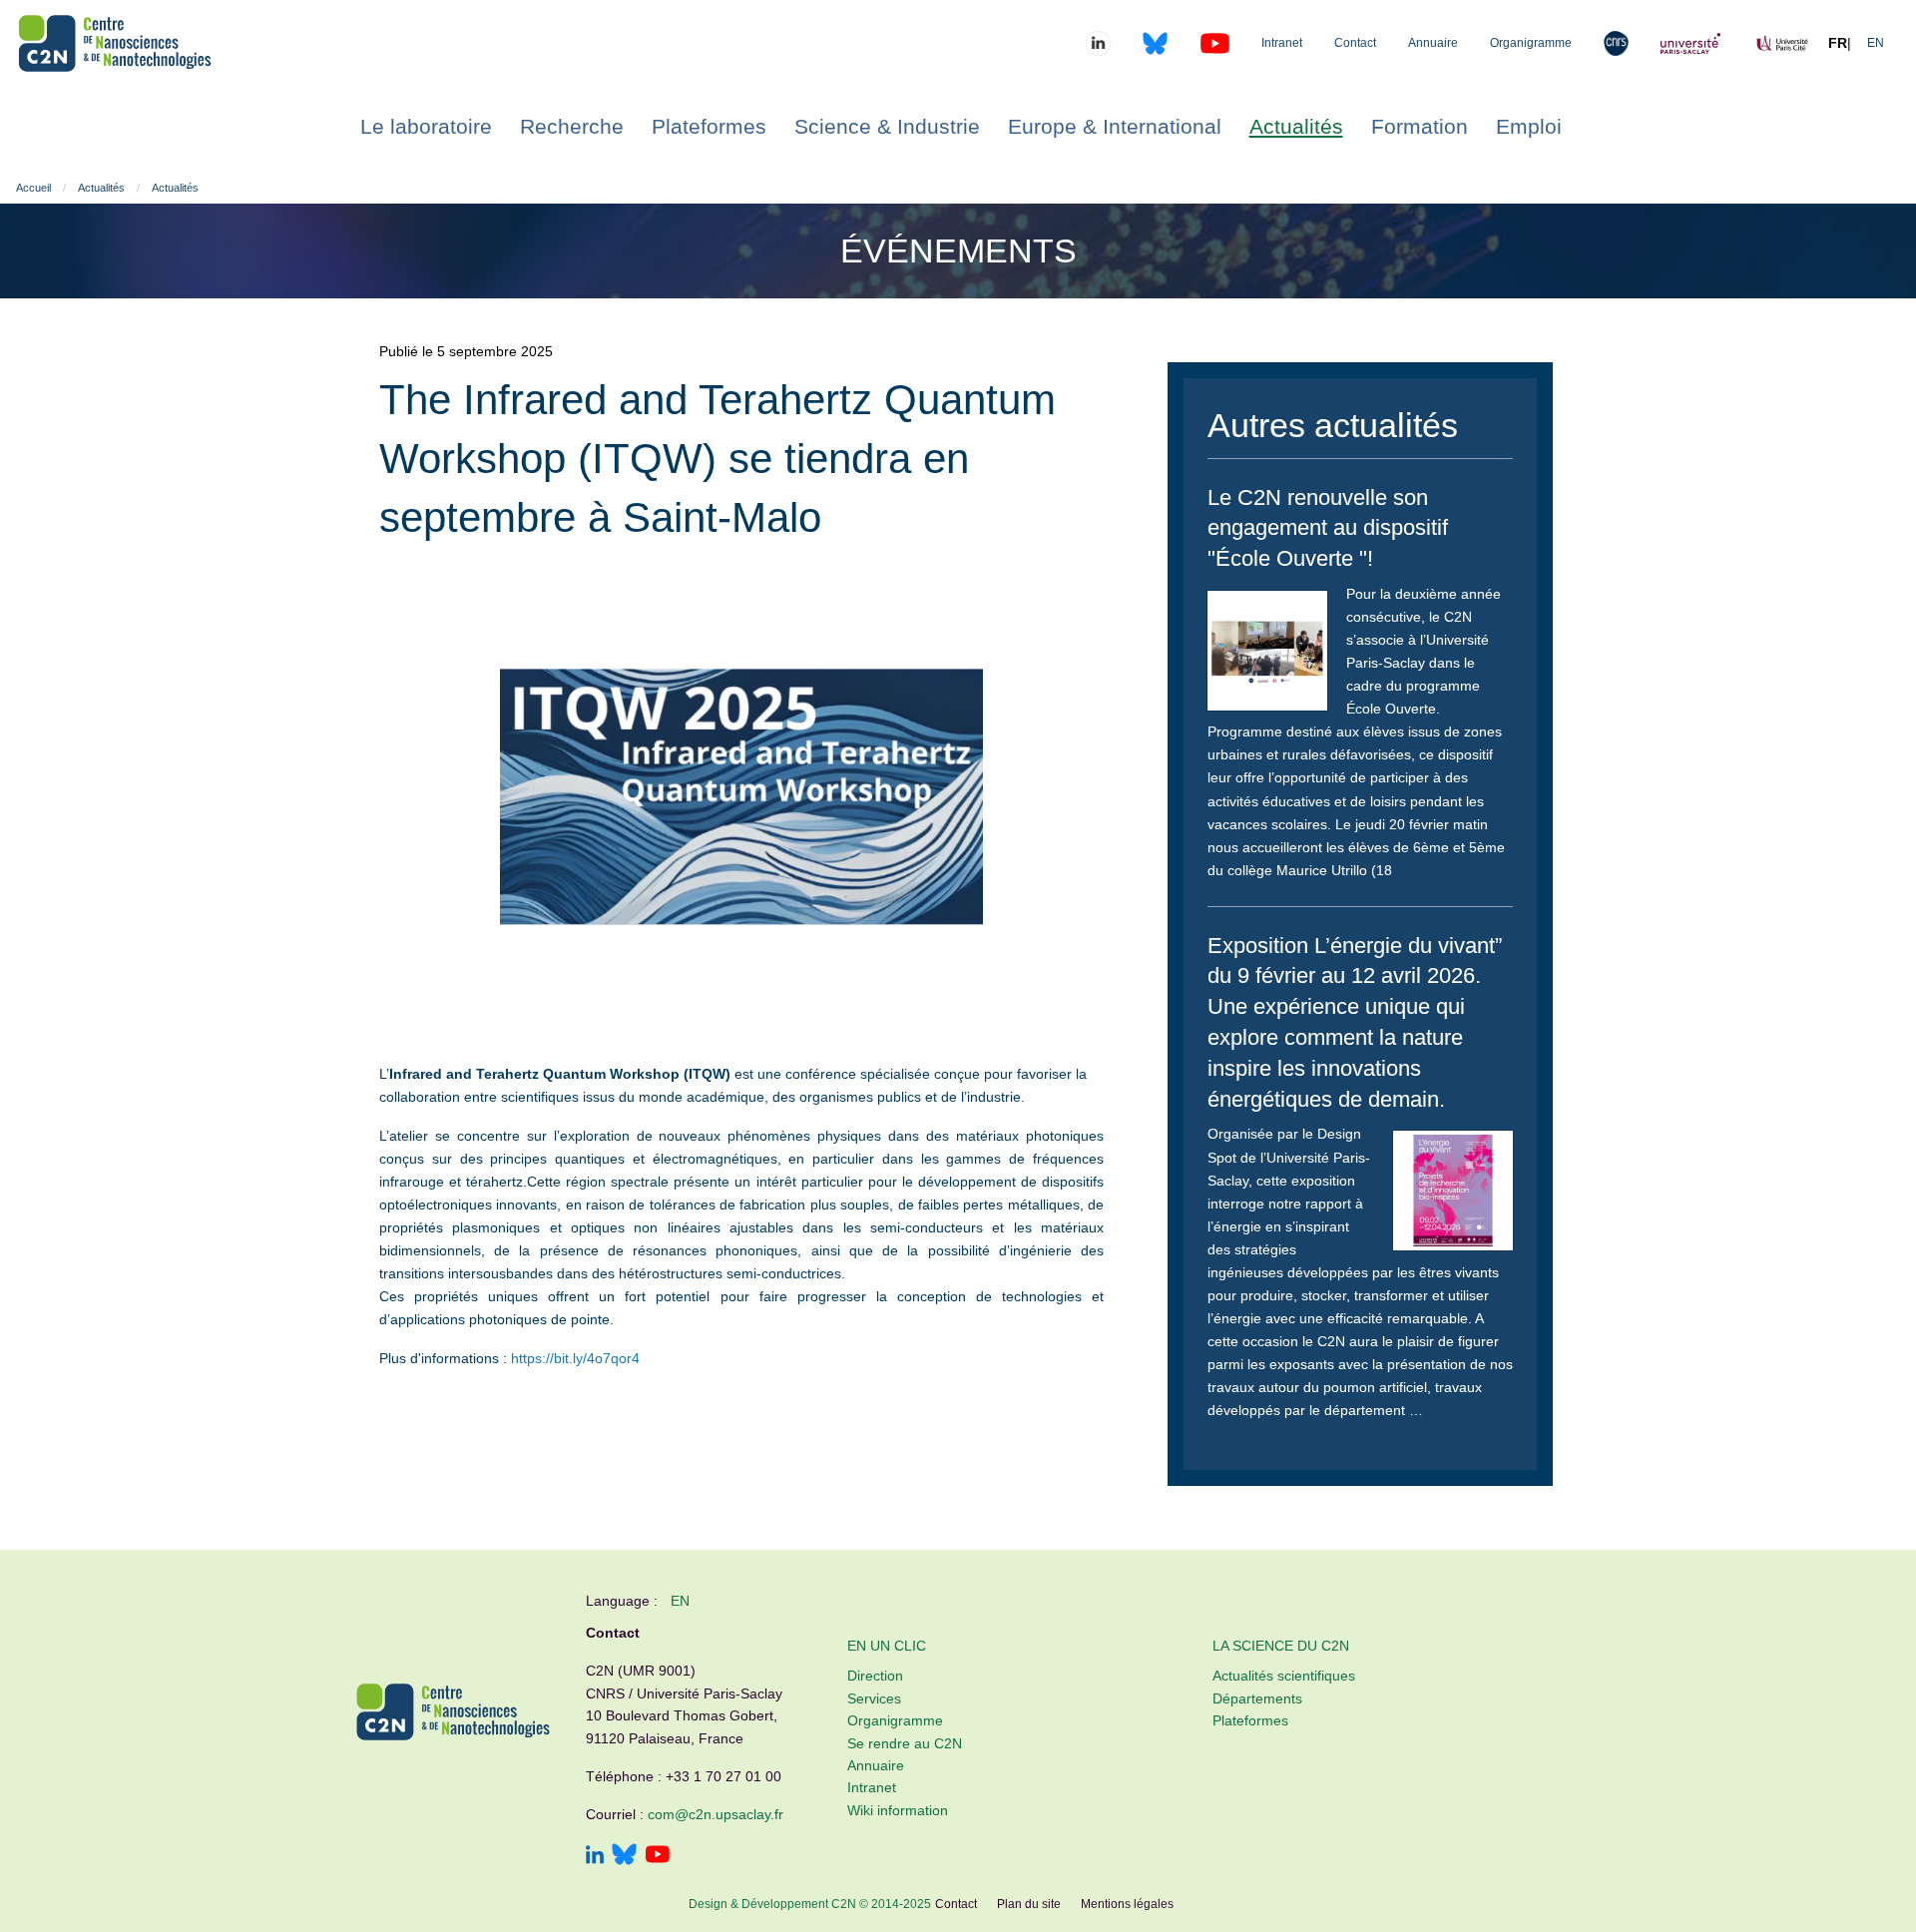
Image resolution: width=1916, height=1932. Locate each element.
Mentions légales (1127, 1904)
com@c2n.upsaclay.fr (716, 1814)
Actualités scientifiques (1284, 1676)
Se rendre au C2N (905, 1743)
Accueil (33, 188)
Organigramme (1531, 43)
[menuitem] (426, 126)
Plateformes (1250, 1720)
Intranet (1282, 43)
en (680, 1601)
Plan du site (1029, 1904)
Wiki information (898, 1810)
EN (1876, 43)
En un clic (887, 1646)
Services (874, 1698)
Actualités (101, 188)
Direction (875, 1676)
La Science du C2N (1281, 1646)
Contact (1355, 43)
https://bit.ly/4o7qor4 (575, 1358)
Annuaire (1433, 43)
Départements (1257, 1698)
